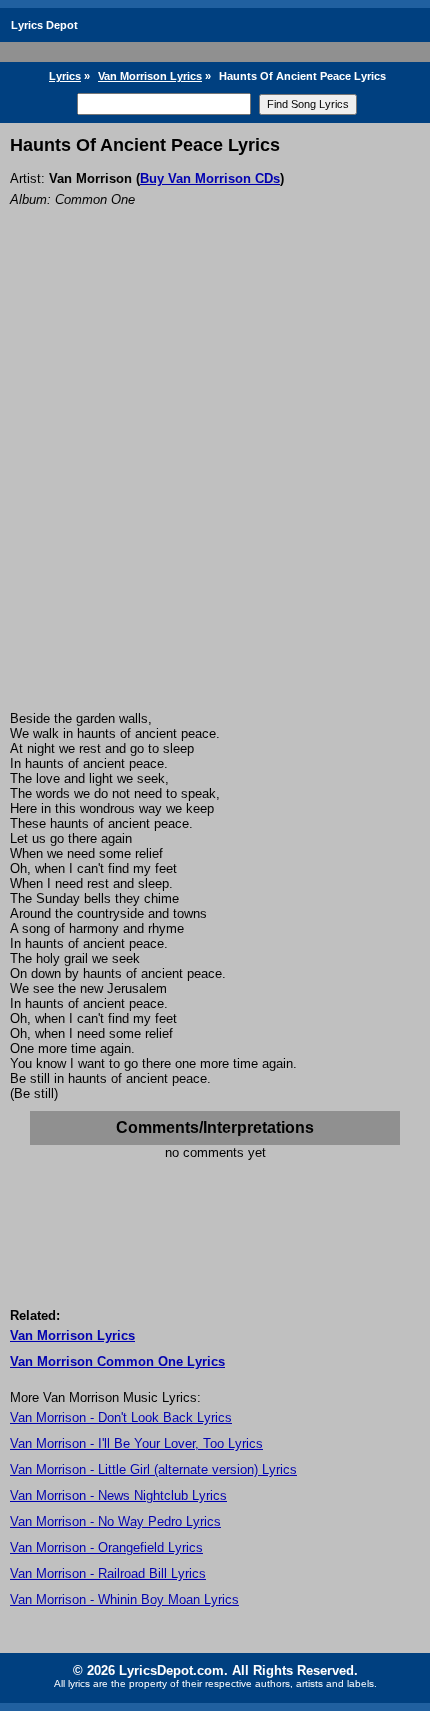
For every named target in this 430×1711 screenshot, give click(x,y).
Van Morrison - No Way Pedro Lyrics (115, 1521)
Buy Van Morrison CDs (210, 178)
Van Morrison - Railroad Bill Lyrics (108, 1573)
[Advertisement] (215, 486)
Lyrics (65, 76)
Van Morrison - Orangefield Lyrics (106, 1547)
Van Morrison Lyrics (150, 76)
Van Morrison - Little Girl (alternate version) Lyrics (153, 1469)
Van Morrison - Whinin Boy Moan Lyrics (124, 1599)
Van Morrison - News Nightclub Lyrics (118, 1495)
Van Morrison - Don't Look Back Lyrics (121, 1417)
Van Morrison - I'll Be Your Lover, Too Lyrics (136, 1443)
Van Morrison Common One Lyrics (117, 1361)
